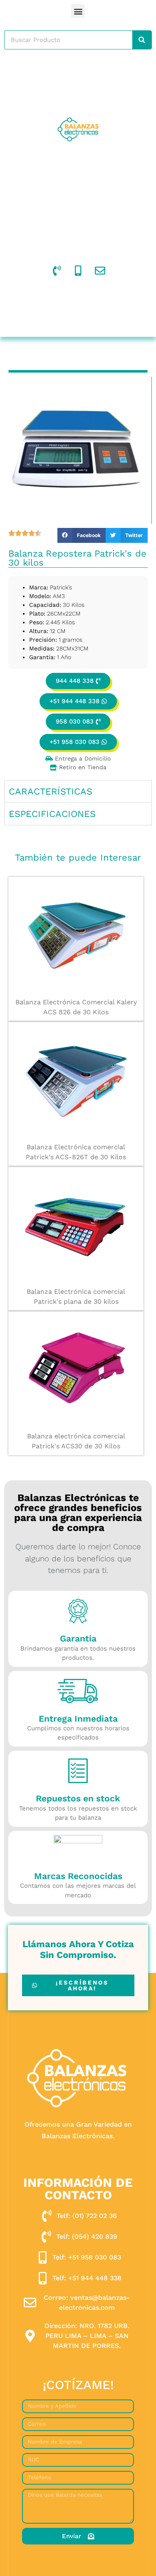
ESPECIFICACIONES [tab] (52, 814)
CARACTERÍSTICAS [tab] (51, 791)
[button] (78, 11)
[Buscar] (142, 40)
